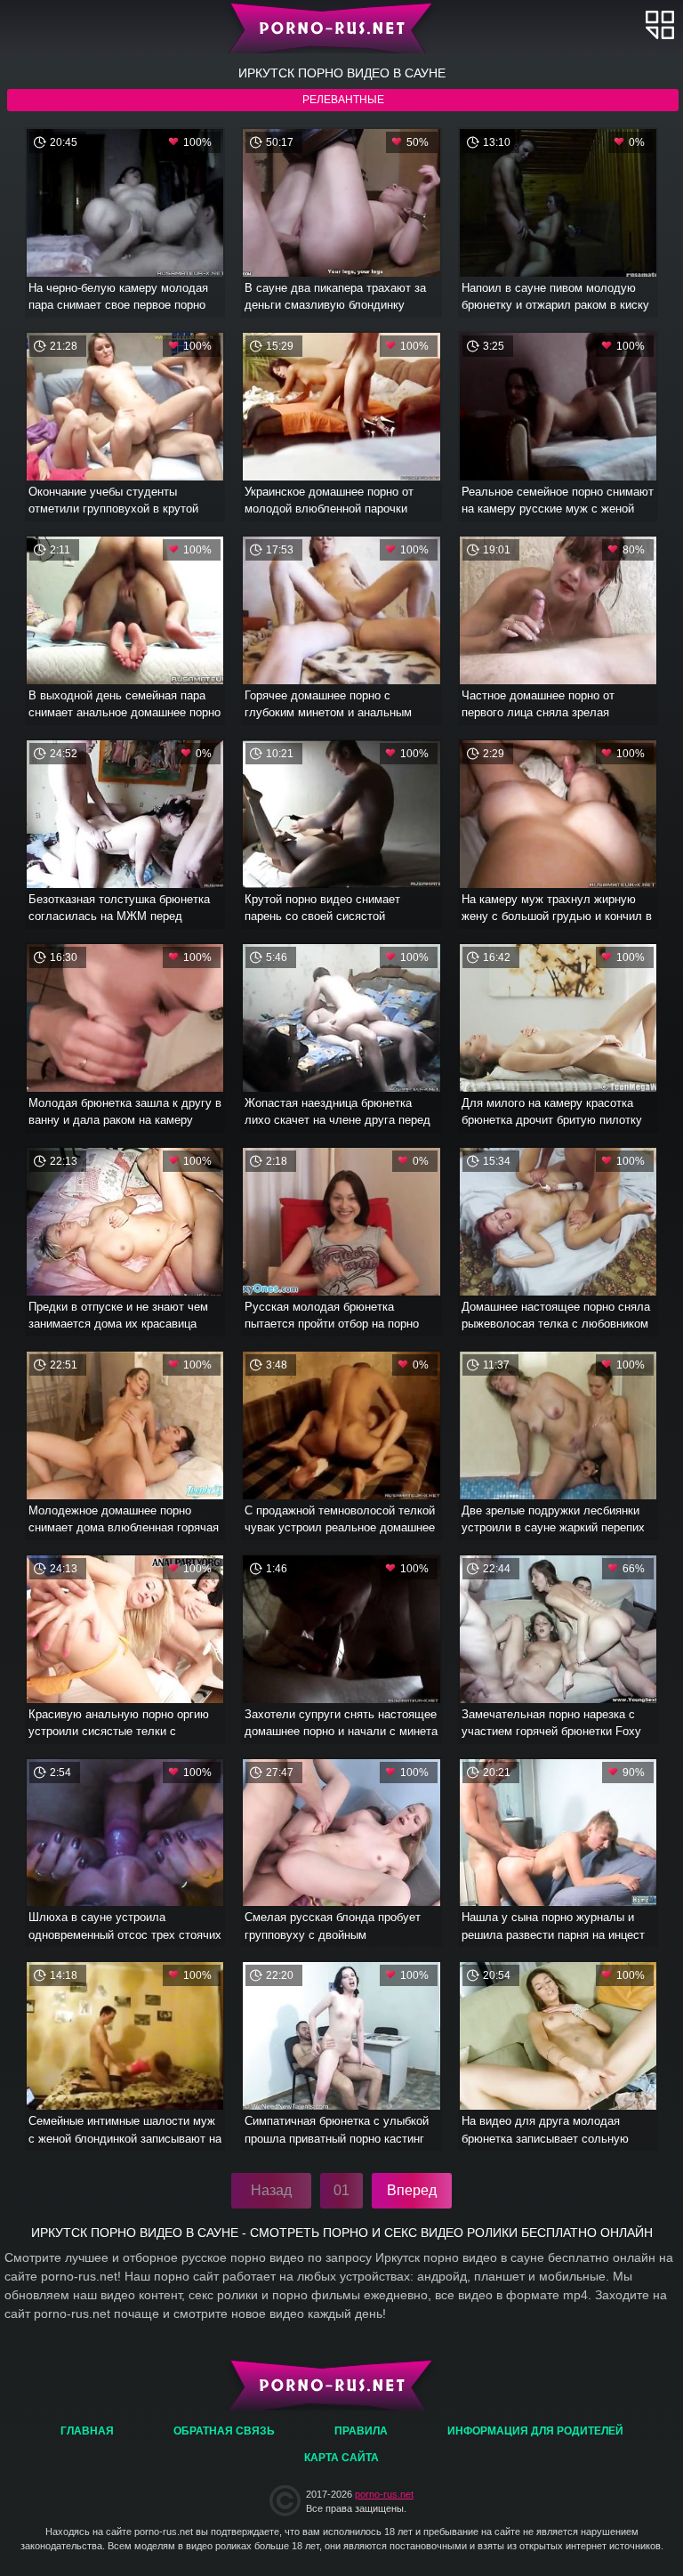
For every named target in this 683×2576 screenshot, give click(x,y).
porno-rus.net (384, 2494)
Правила (361, 2431)
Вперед (412, 2190)
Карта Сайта (341, 2458)
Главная (342, 27)
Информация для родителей (535, 2431)
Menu (660, 24)
